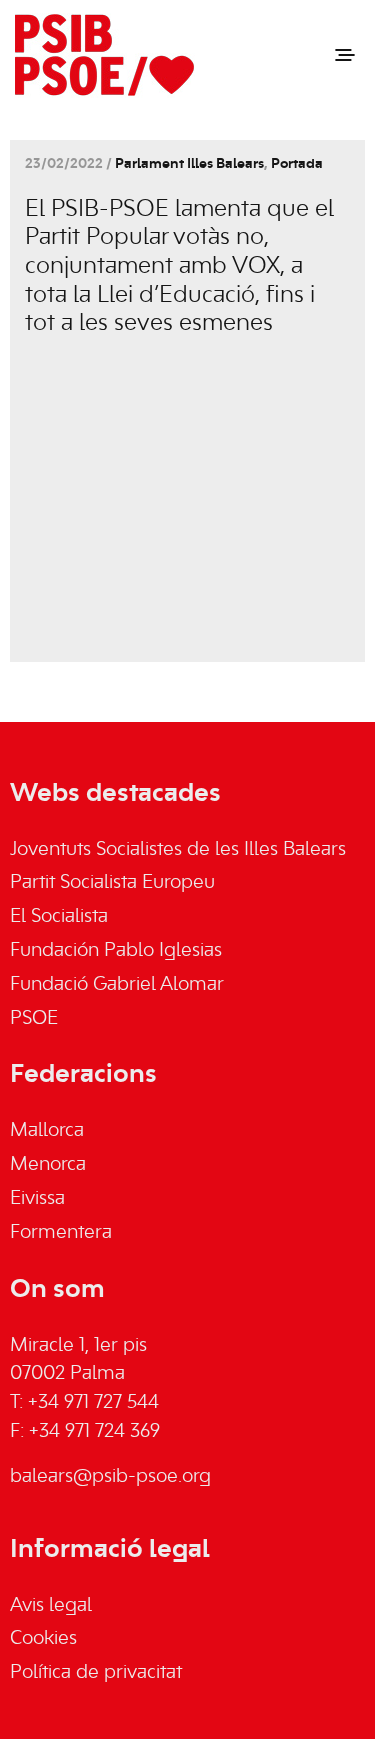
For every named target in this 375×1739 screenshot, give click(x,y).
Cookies (43, 1639)
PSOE (34, 1019)
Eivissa (37, 1199)
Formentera (61, 1233)
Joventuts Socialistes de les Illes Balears (178, 850)
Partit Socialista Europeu (112, 883)
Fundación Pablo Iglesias (116, 951)
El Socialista (59, 917)
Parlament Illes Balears (189, 164)
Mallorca (47, 1131)
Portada (297, 164)
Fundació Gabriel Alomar (117, 985)
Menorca (48, 1165)
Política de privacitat (96, 1673)
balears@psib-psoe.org (110, 1477)
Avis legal (51, 1606)
